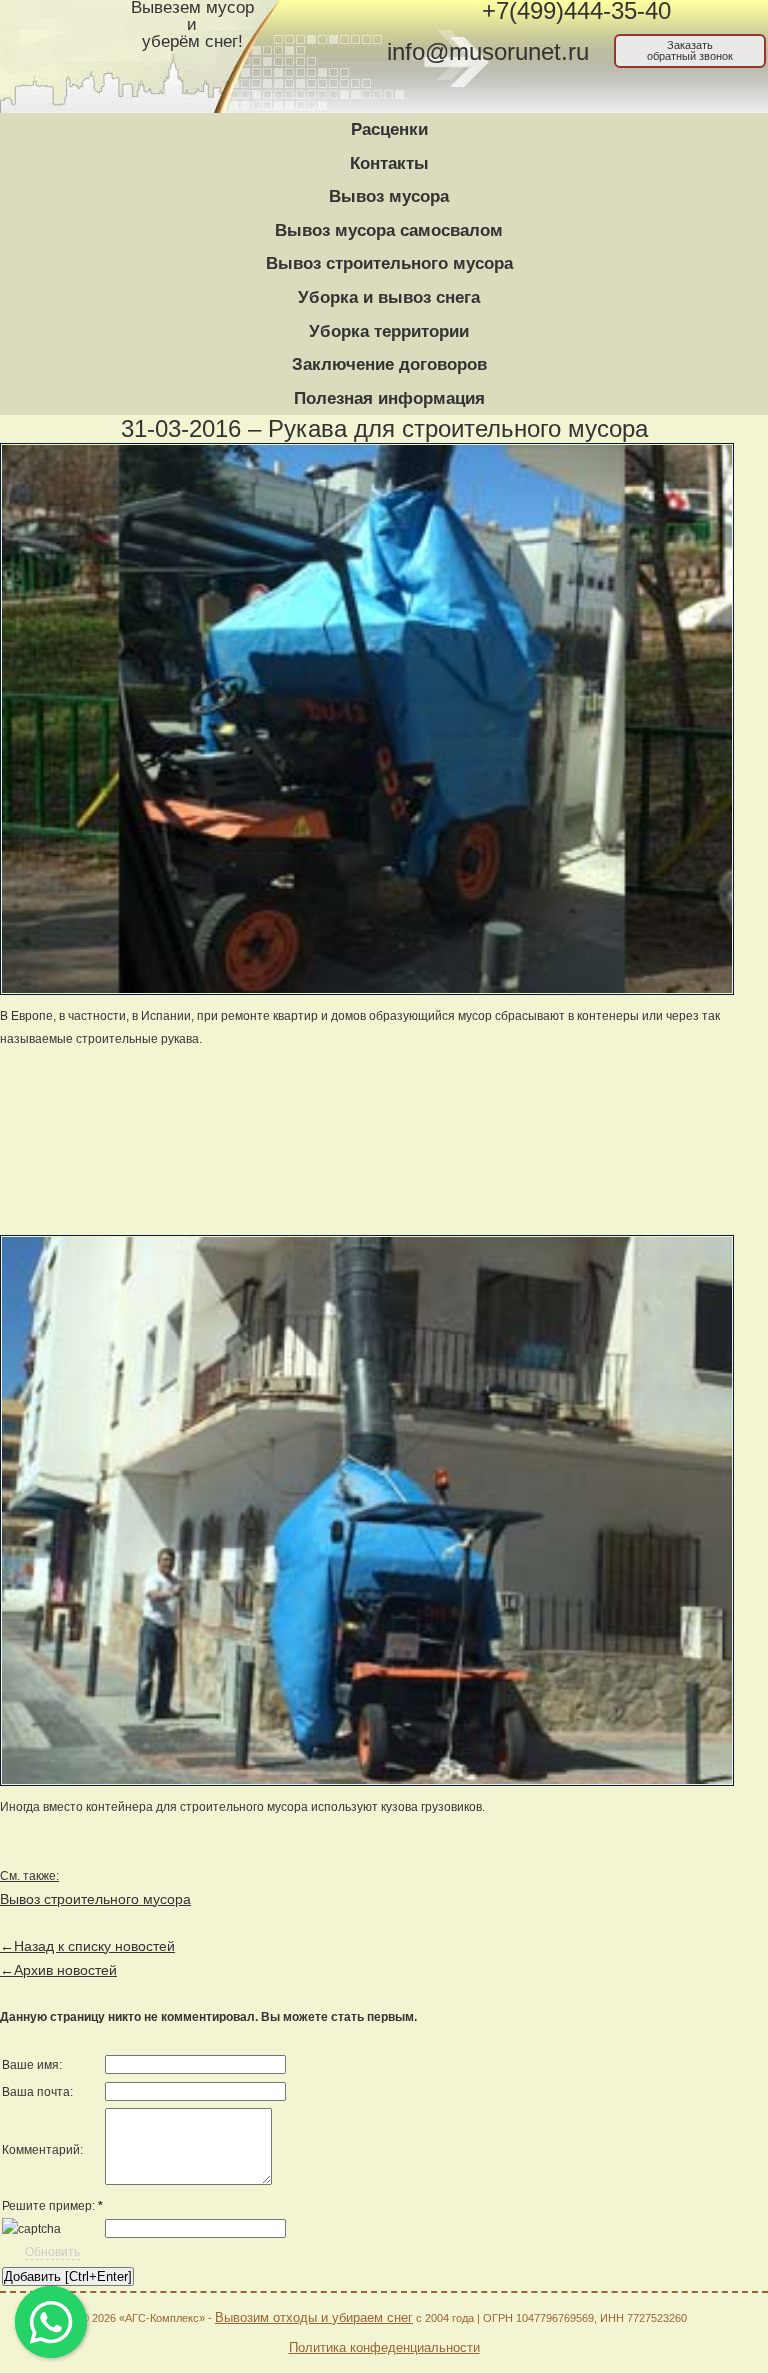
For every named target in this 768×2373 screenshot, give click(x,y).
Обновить (52, 2252)
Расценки (389, 129)
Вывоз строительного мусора (389, 263)
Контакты (389, 163)
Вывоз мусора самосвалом (389, 230)
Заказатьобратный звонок (690, 50)
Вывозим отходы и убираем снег (314, 2317)
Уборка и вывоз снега (389, 297)
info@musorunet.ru (488, 52)
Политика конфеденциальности (384, 2347)
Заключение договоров (389, 364)
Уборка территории (389, 331)
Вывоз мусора (389, 196)
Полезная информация (389, 398)
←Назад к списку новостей (87, 1946)
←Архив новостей (58, 1970)
